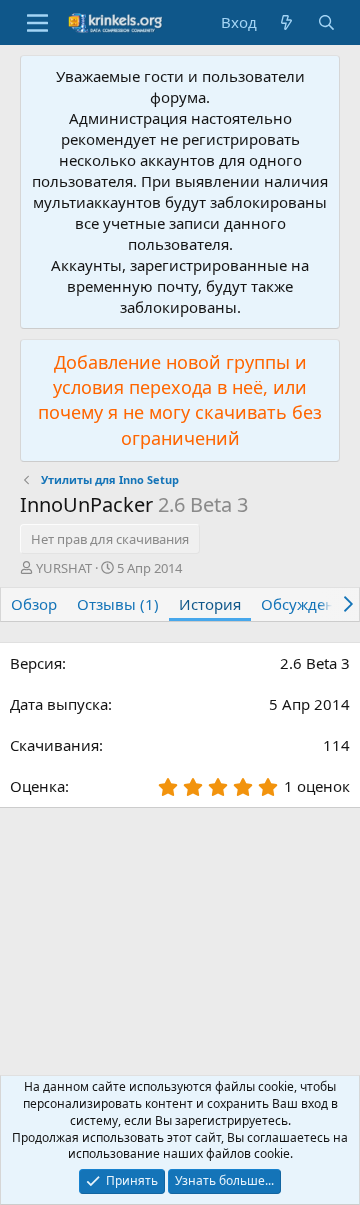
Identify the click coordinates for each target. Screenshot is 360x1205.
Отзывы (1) (118, 604)
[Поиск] (326, 22)
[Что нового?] (286, 22)
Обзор (34, 604)
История (210, 604)
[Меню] (37, 23)
